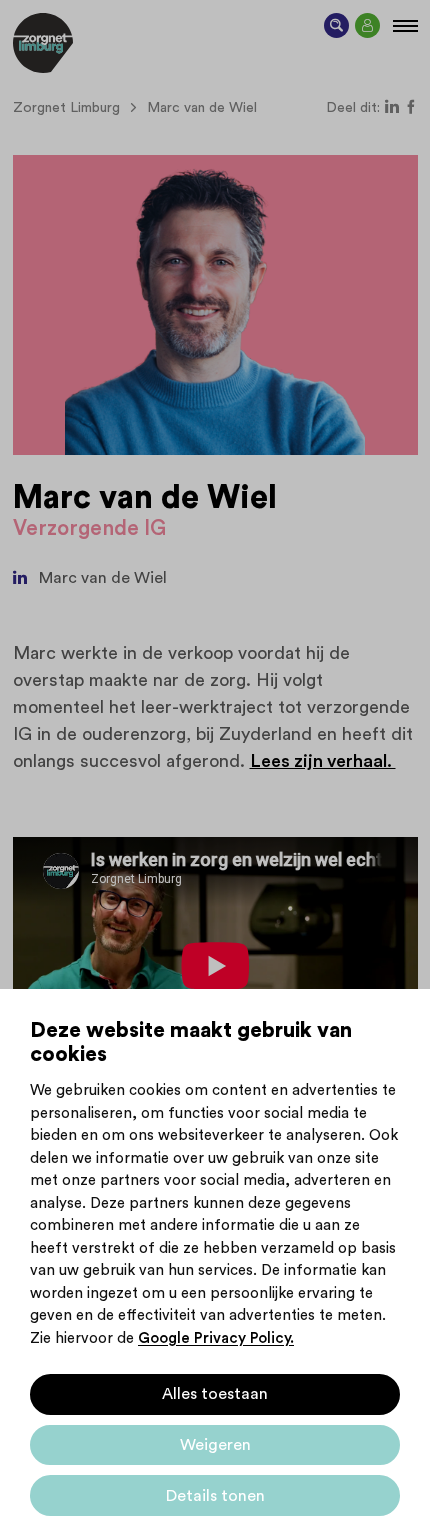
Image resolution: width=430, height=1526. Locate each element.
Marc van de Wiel (103, 578)
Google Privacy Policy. (216, 1338)
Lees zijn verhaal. (323, 761)
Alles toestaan (215, 1394)
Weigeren (215, 1445)
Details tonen (215, 1496)
